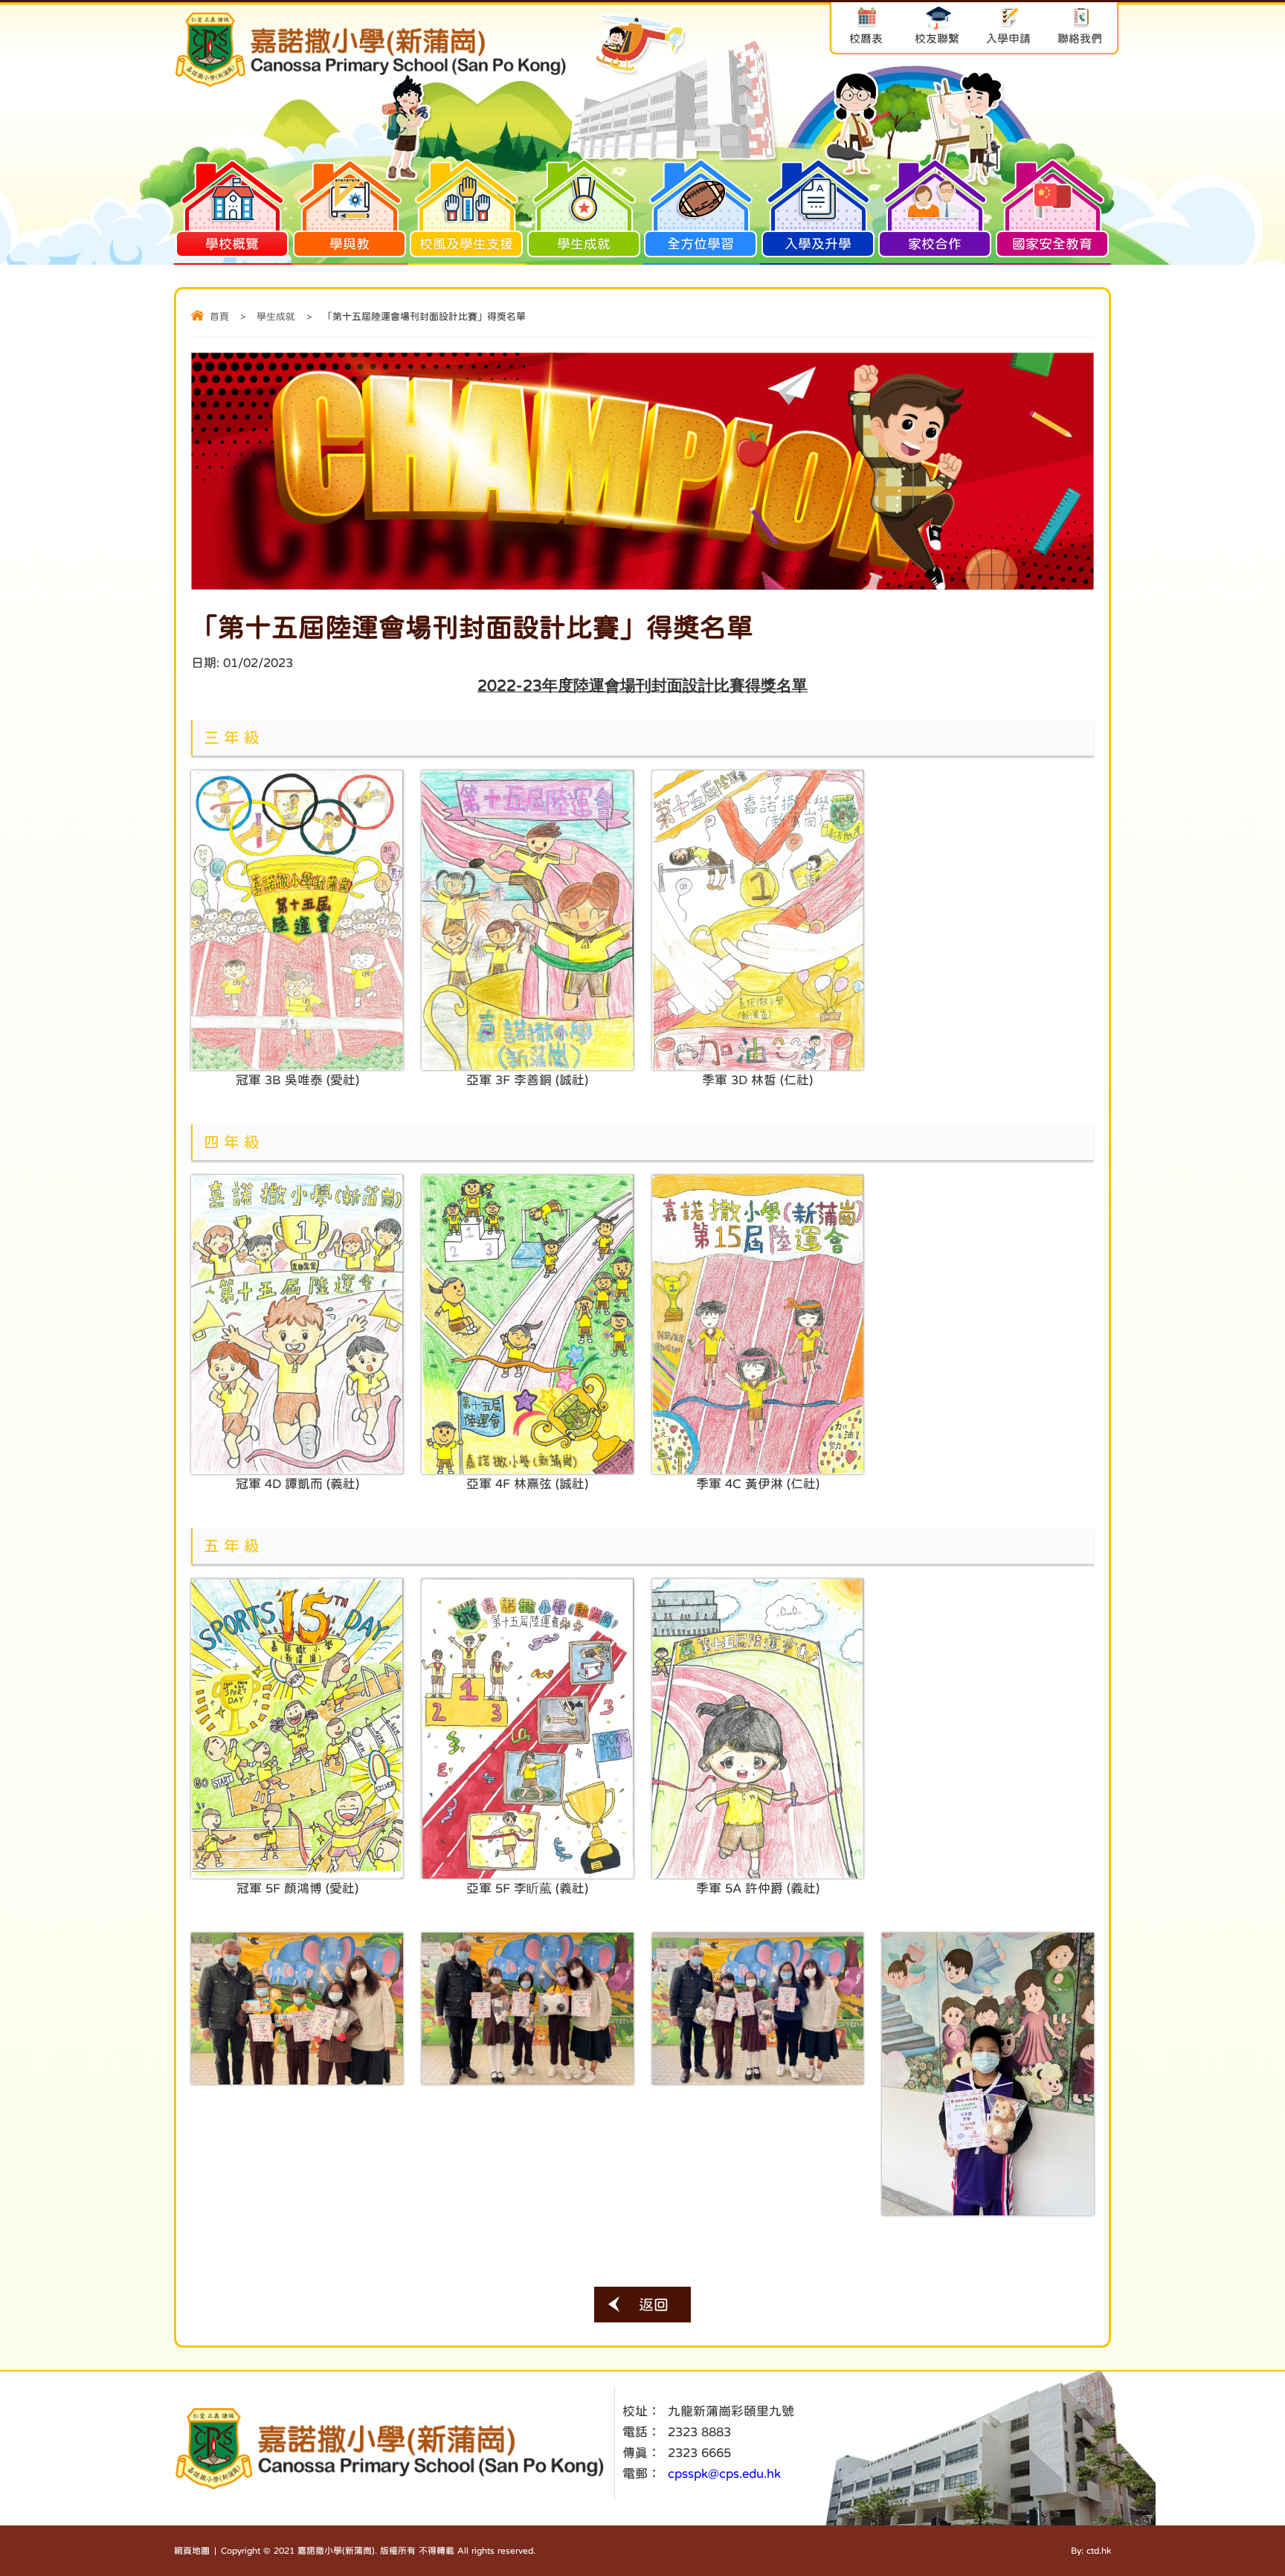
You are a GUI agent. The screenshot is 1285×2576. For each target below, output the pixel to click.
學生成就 (276, 316)
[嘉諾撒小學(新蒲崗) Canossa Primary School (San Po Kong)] (371, 85)
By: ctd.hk (1091, 2551)
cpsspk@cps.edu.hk (724, 2474)
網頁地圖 (192, 2551)
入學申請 (1008, 38)
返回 (654, 2305)
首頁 (219, 316)
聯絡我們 (1080, 38)
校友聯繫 (937, 38)
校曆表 (866, 38)
